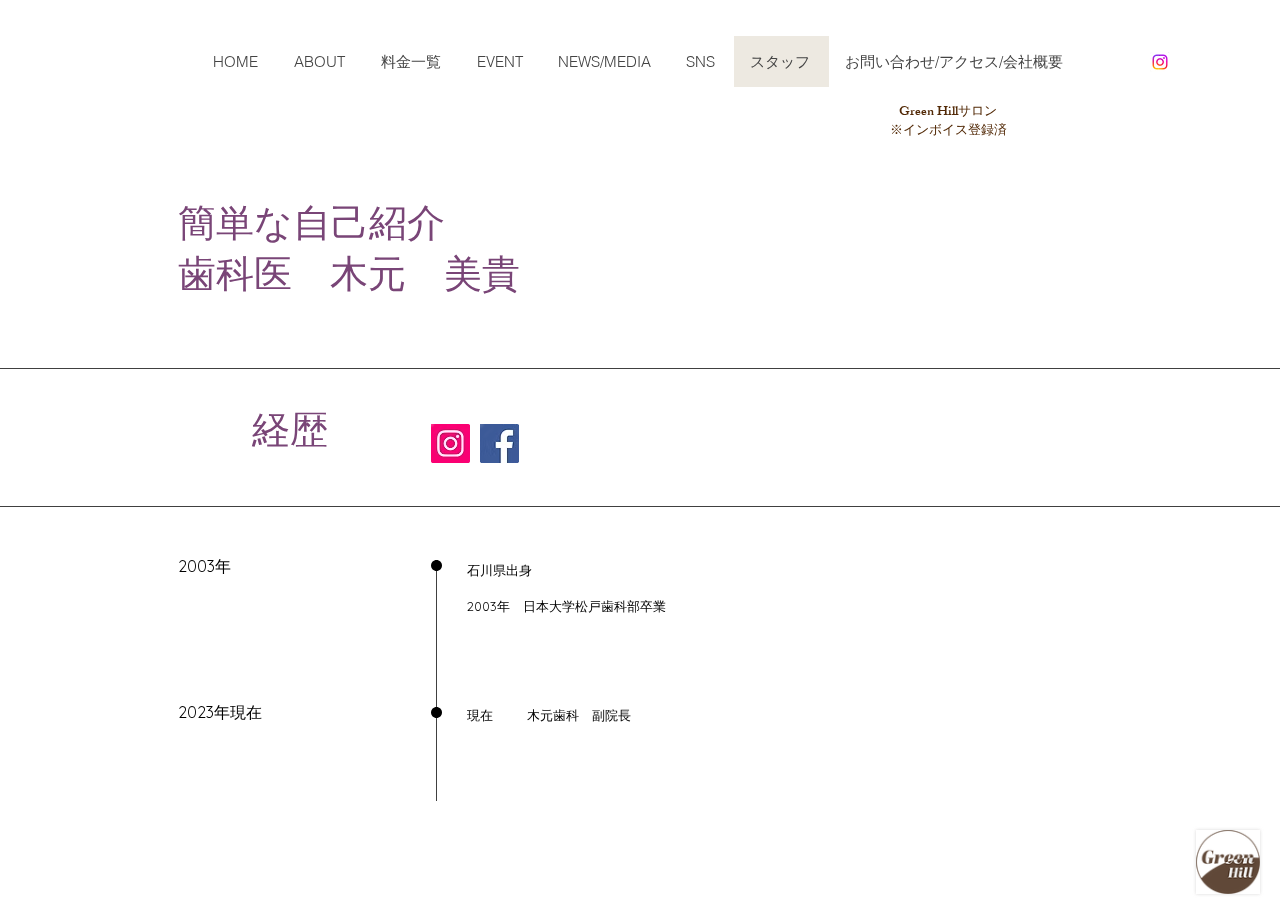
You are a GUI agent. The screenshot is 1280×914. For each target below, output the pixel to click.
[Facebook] (499, 443)
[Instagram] (1160, 62)
